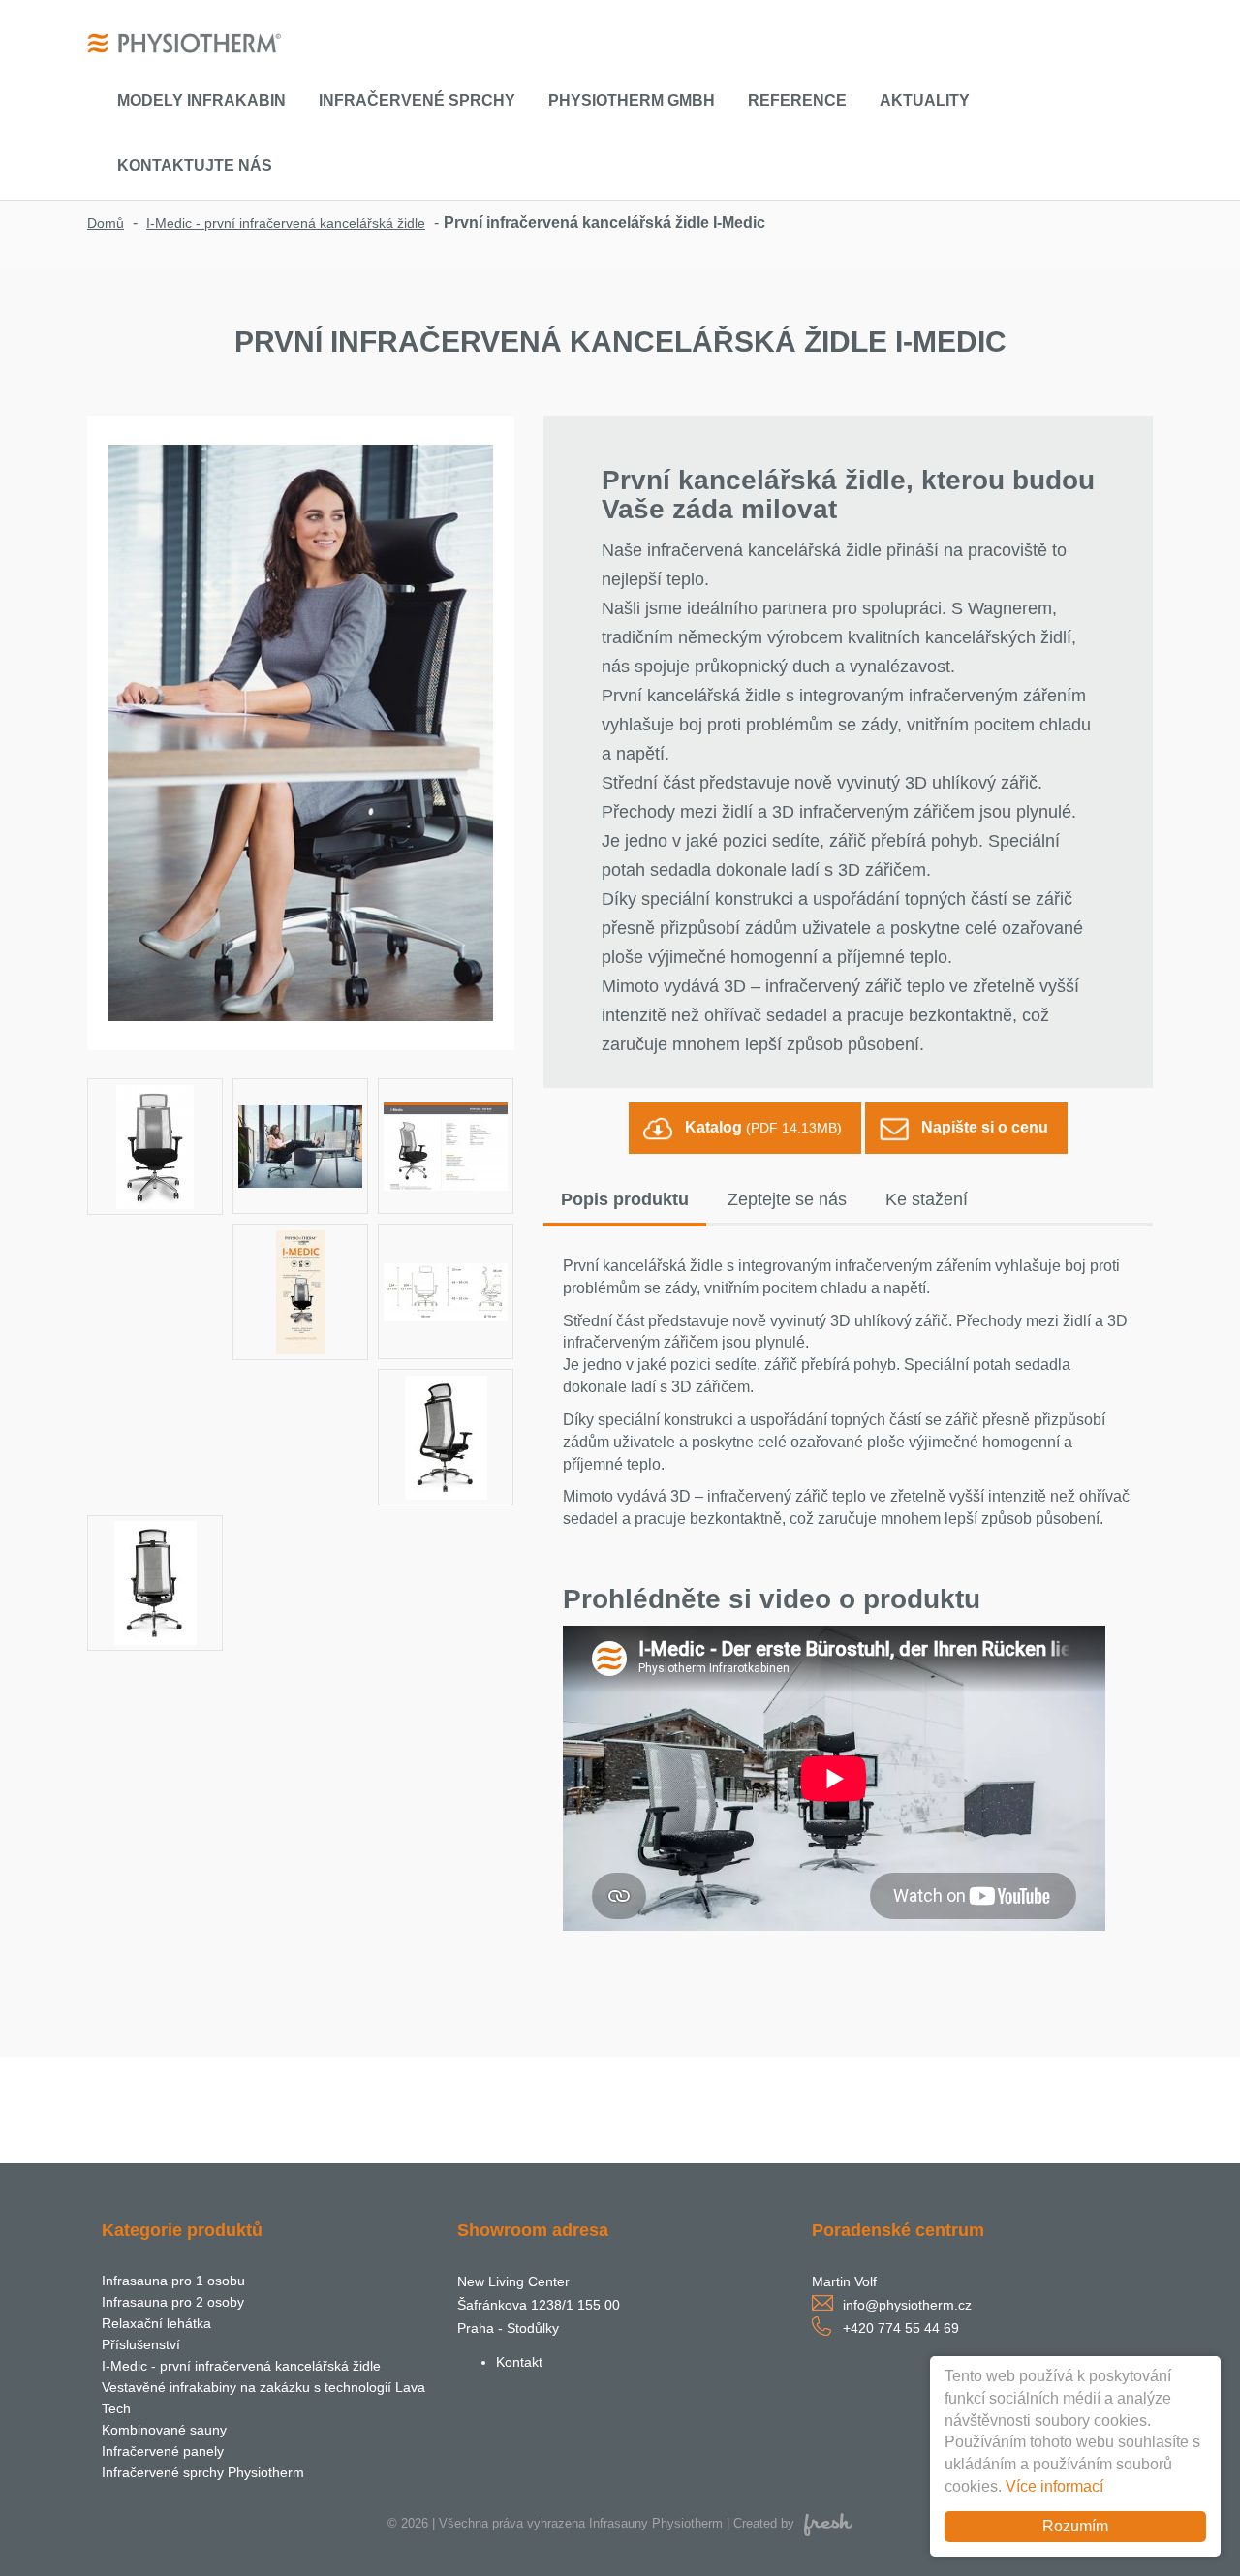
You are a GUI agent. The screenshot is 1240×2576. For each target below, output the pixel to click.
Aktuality (925, 100)
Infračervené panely (163, 2451)
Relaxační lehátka (156, 2323)
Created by (764, 2523)
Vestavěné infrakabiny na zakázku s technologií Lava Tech (263, 2398)
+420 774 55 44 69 (901, 2328)
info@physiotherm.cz (907, 2305)
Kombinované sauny (164, 2430)
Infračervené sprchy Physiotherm (203, 2472)
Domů (106, 223)
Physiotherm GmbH (632, 100)
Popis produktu (625, 1199)
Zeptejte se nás (787, 1199)
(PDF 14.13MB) (763, 1127)
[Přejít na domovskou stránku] (184, 42)
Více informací (1054, 2486)
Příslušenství (141, 2344)
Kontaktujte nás (195, 165)
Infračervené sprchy (417, 100)
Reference (797, 100)
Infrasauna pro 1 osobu (173, 2281)
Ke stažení (927, 1199)
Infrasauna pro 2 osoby (173, 2302)
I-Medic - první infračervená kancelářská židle (286, 223)
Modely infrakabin (201, 100)
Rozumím (1075, 2526)
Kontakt (519, 2362)
